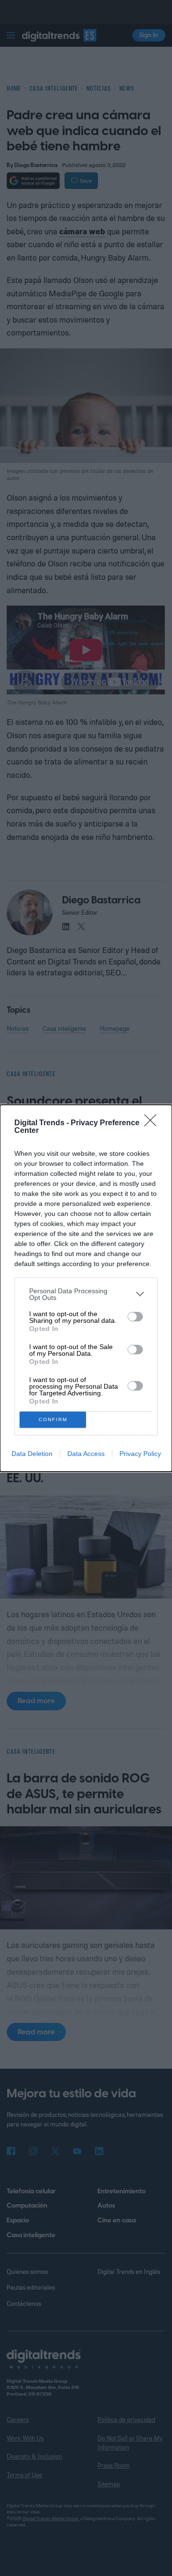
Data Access (86, 1454)
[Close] (153, 1123)
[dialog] (86, 1288)
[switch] (135, 1317)
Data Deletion (32, 1454)
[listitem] (86, 1294)
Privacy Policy (140, 1454)
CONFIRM (53, 1419)
